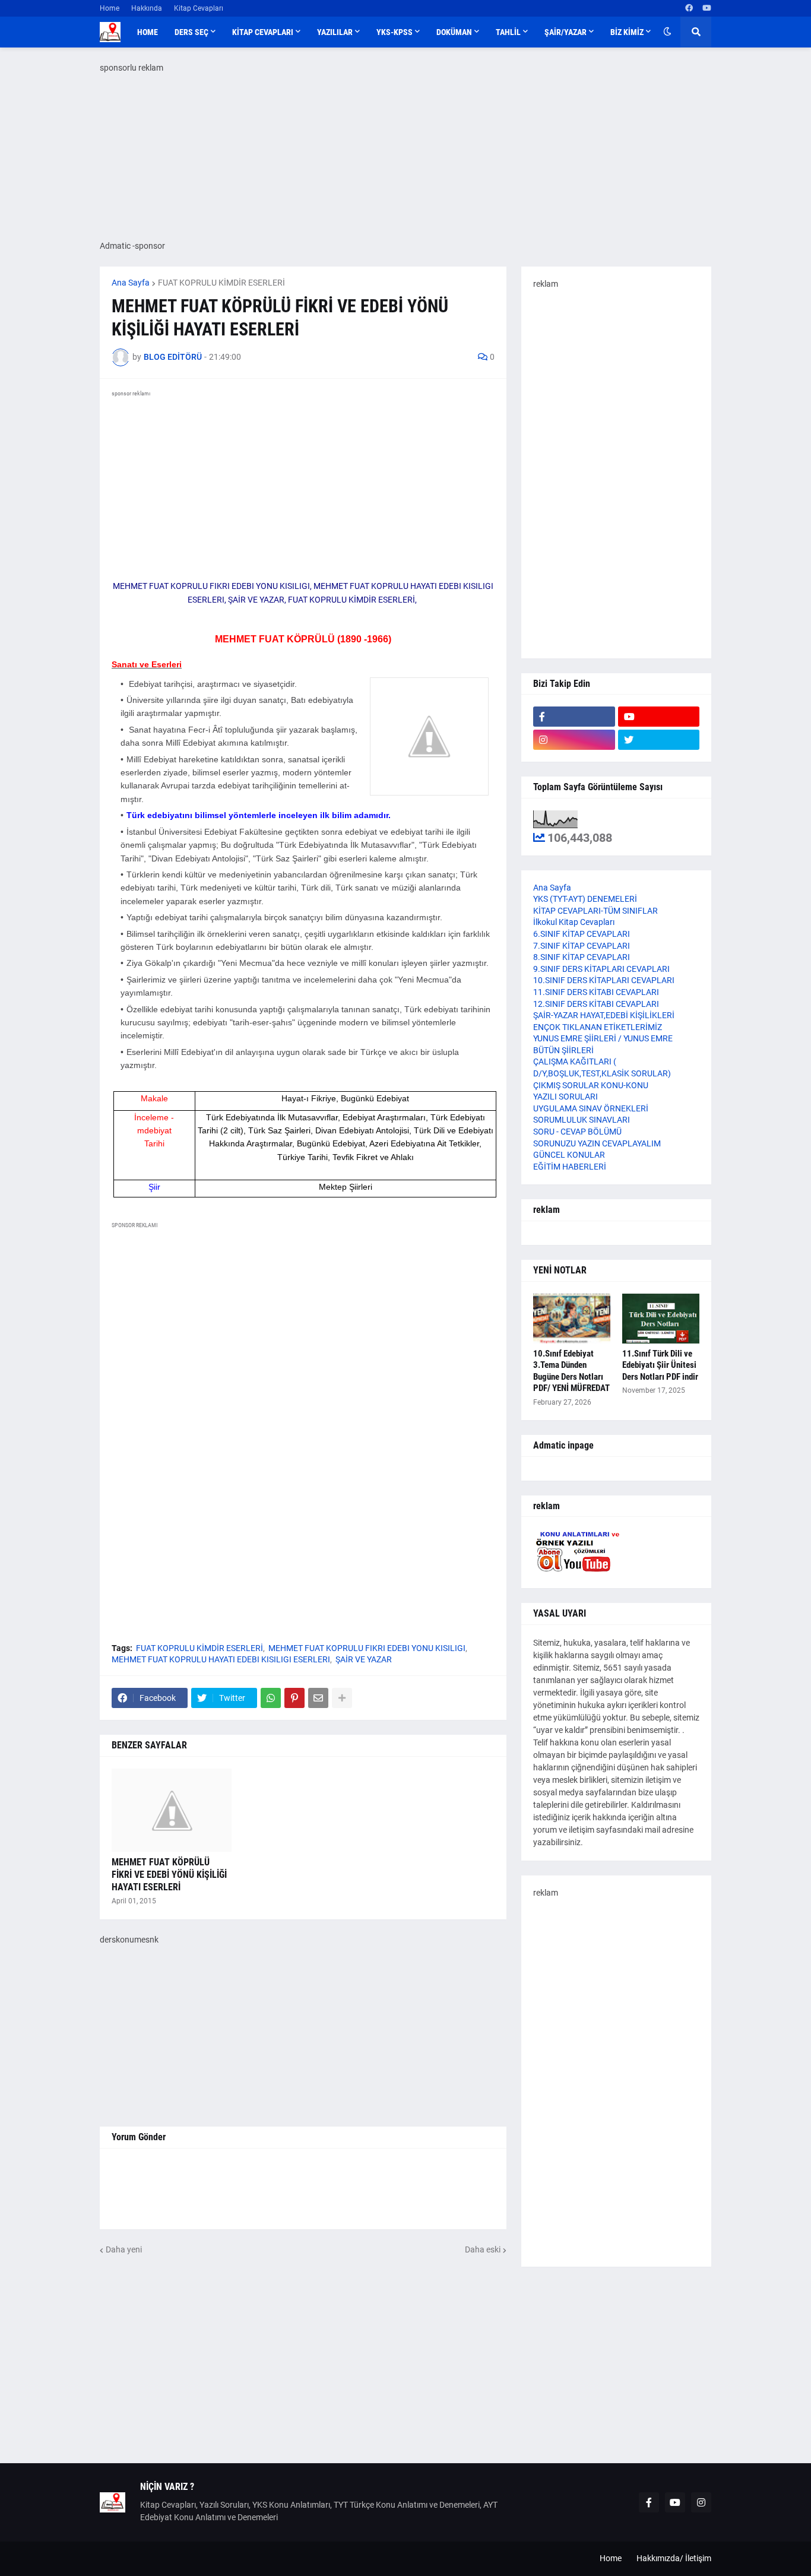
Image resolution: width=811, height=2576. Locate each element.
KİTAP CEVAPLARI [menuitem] (263, 32)
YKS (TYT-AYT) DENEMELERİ (585, 899)
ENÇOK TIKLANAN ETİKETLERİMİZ (598, 1027)
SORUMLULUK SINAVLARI (582, 1120)
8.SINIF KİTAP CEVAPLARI (582, 957)
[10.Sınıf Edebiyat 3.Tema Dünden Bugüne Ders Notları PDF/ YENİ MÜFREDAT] (572, 1319)
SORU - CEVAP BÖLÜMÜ (577, 1132)
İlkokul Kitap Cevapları (574, 922)
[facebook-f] (574, 717)
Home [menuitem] (148, 32)
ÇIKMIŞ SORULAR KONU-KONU (591, 1085)
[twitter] (659, 740)
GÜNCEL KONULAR (569, 1155)
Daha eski (483, 2249)
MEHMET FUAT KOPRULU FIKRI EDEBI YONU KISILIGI (367, 1648)
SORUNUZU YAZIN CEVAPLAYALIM (597, 1143)
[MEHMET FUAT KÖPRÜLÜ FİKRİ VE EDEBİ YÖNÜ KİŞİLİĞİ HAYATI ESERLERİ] (172, 1810)
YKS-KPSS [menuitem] (395, 32)
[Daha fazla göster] (342, 1698)
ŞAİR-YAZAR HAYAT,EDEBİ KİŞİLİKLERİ (604, 1015)
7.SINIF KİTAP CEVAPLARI (582, 946)
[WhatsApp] (271, 1698)
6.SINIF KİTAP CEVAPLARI (582, 934)
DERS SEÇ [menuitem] (191, 32)
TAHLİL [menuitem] (508, 32)
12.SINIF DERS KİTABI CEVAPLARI (596, 1004)
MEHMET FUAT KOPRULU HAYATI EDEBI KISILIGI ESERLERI (221, 1659)
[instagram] (574, 740)
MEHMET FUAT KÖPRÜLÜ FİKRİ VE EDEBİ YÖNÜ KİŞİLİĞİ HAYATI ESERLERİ (169, 1875)
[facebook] (689, 8)
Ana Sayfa (131, 283)
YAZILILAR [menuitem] (335, 32)
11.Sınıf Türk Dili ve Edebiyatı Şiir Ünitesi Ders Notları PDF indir (660, 1365)
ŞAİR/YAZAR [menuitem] (566, 32)
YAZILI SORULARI (566, 1097)
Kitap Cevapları (199, 8)
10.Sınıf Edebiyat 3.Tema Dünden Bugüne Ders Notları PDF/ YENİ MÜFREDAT (571, 1371)
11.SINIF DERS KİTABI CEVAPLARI (596, 992)
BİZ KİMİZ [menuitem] (627, 32)
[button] (667, 32)
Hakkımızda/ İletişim (674, 2558)
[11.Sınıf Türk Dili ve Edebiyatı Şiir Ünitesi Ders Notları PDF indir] (661, 1319)
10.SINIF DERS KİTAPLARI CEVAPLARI (604, 980)
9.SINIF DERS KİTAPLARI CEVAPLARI (601, 969)
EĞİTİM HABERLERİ (570, 1167)
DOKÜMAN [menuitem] (454, 32)
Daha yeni (124, 2249)
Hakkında (147, 8)
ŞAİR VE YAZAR (364, 1659)
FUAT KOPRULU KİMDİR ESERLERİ (221, 283)
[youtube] (707, 8)
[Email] (318, 1698)
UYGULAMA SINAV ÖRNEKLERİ (591, 1108)
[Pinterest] (294, 1698)
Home (110, 8)
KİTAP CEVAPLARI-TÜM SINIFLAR (595, 911)
